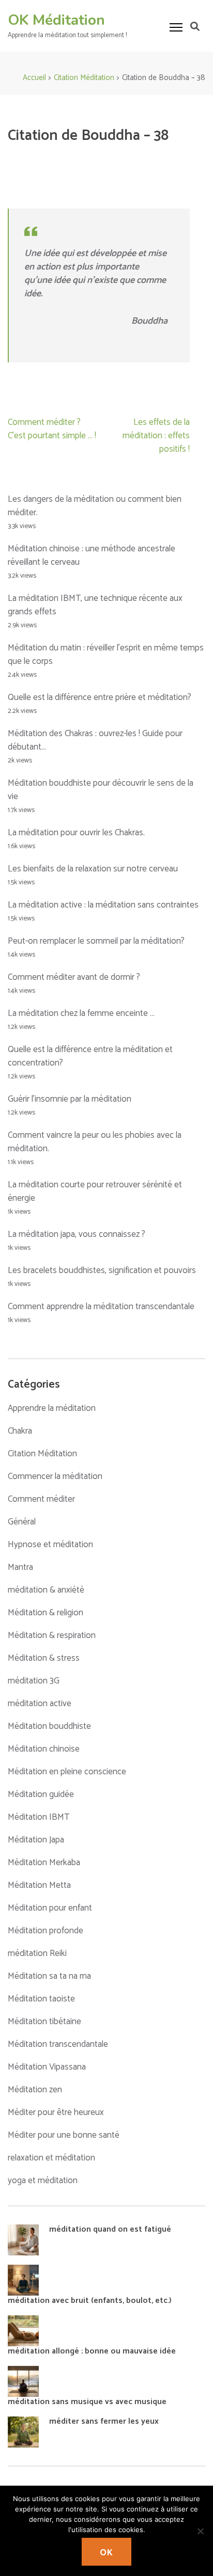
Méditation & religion (45, 1613)
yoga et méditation (43, 2181)
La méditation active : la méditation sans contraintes (103, 905)
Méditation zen (35, 2090)
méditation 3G (34, 1681)
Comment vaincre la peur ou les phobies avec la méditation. (95, 1142)
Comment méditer (41, 1499)
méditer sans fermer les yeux (104, 2421)
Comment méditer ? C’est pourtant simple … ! (52, 429)
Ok (106, 2553)
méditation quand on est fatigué (110, 2229)
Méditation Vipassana (47, 2067)
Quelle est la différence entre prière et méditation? (100, 697)
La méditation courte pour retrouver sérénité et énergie (95, 1191)
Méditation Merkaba (44, 1863)
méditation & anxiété (46, 1590)
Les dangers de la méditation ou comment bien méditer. (95, 506)
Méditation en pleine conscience (67, 1772)
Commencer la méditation (55, 1476)
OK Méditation (56, 20)
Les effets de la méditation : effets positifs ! (156, 436)
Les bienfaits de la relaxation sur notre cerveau (93, 869)
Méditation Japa (36, 1840)
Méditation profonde (45, 1931)
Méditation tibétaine (44, 2022)
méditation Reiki (37, 1953)
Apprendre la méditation (52, 1408)
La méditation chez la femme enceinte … (81, 1013)
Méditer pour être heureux (56, 2112)
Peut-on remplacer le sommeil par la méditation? (96, 941)
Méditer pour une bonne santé (64, 2135)
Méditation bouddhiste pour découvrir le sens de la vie (101, 790)
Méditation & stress (44, 1658)
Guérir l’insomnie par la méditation (70, 1099)
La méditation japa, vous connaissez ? (77, 1234)
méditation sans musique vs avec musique (87, 2402)
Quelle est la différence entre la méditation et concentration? (90, 1056)
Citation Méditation (42, 1454)
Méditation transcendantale (58, 2044)
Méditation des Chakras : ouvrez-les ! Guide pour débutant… (95, 740)
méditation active (40, 1704)
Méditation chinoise (44, 1749)
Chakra (20, 1431)
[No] (200, 2531)
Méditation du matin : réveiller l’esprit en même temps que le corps (106, 655)
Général (22, 1522)
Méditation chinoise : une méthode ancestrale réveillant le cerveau (92, 555)
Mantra (20, 1567)
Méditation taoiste (41, 1999)
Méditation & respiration (52, 1635)
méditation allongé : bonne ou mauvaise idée (92, 2351)
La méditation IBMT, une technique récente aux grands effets (95, 605)
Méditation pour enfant (50, 1908)
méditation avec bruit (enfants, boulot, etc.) (90, 2301)
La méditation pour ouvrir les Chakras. (76, 833)
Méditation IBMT (39, 1817)
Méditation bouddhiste (49, 1726)
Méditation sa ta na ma (49, 1976)
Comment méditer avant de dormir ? (74, 977)
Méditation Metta (39, 1885)
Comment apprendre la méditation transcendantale (101, 1307)
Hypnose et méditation (50, 1545)
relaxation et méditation (51, 2158)
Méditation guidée (41, 1794)
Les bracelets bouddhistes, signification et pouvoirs (102, 1270)
